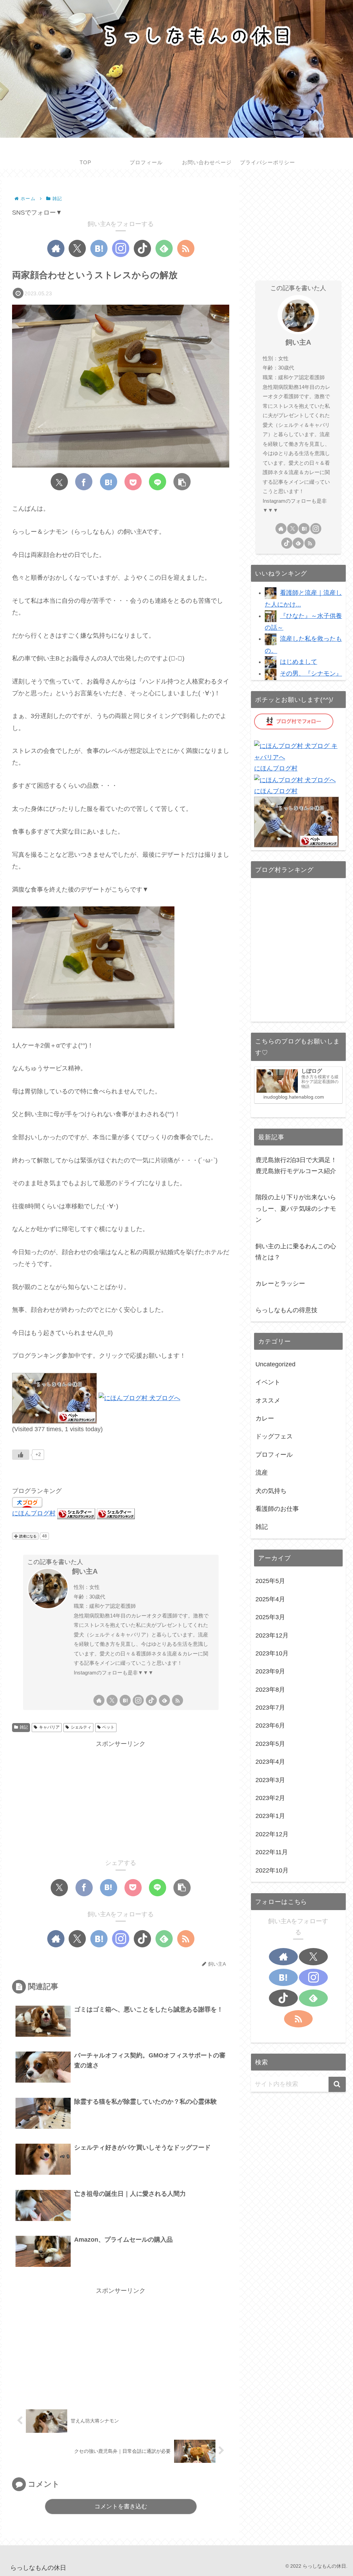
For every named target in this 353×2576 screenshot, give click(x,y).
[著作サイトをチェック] (56, 248)
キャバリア (49, 1727)
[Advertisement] (121, 1798)
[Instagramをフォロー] (121, 248)
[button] (182, 482)
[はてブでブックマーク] (109, 482)
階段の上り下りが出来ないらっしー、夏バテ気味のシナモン (296, 1208)
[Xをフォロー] (77, 248)
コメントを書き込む (121, 2506)
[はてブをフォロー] (99, 248)
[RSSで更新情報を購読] (186, 248)
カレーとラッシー (280, 1284)
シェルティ (81, 1727)
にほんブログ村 (34, 1513)
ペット (108, 1727)
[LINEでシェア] (158, 482)
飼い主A (85, 1571)
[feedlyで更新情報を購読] (164, 248)
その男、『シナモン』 (311, 674)
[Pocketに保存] (133, 482)
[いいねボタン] (21, 1455)
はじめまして (299, 662)
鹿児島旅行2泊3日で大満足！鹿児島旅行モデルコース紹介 (296, 1166)
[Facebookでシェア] (84, 482)
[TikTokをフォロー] (142, 248)
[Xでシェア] (59, 482)
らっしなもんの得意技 (286, 1310)
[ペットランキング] (54, 1398)
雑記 (24, 1727)
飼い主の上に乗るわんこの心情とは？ (296, 1252)
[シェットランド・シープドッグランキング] (76, 1513)
